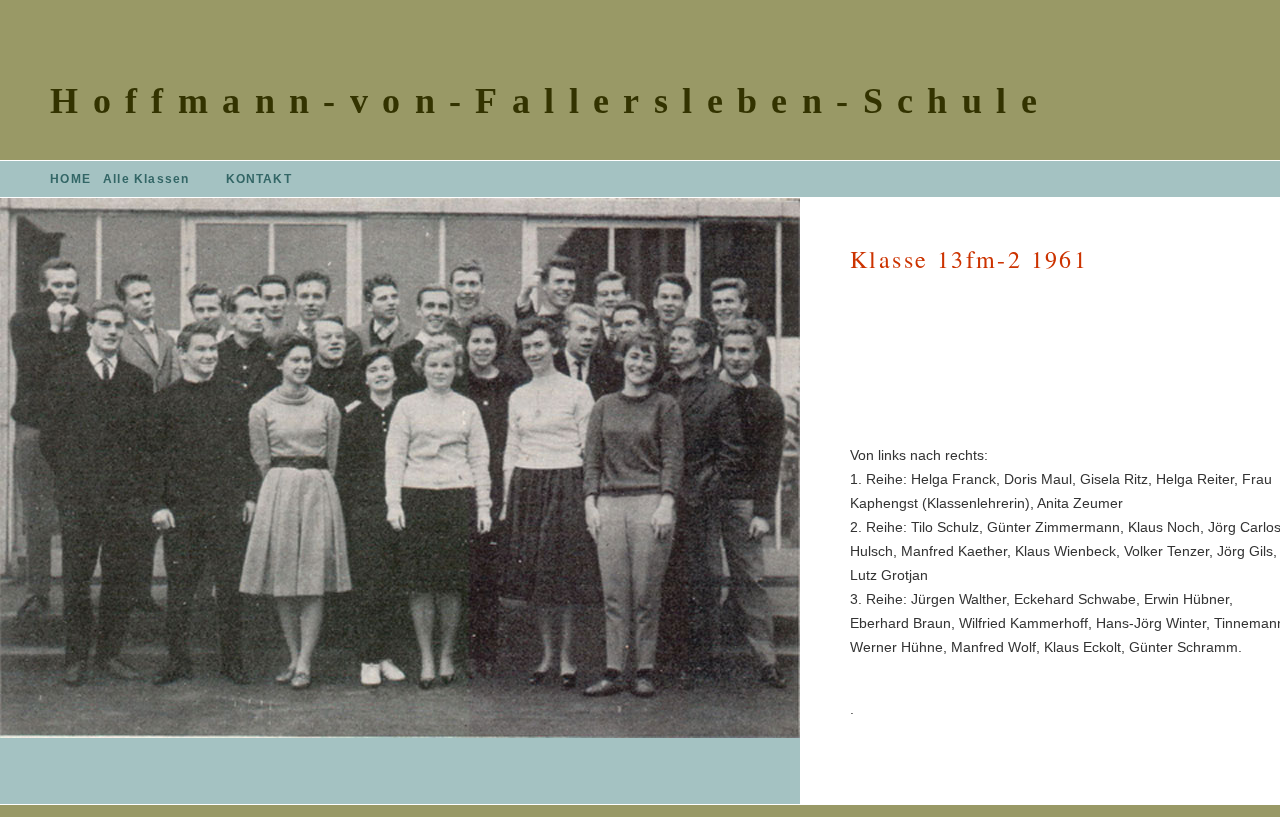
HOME (70, 179)
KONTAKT (259, 179)
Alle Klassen (146, 179)
